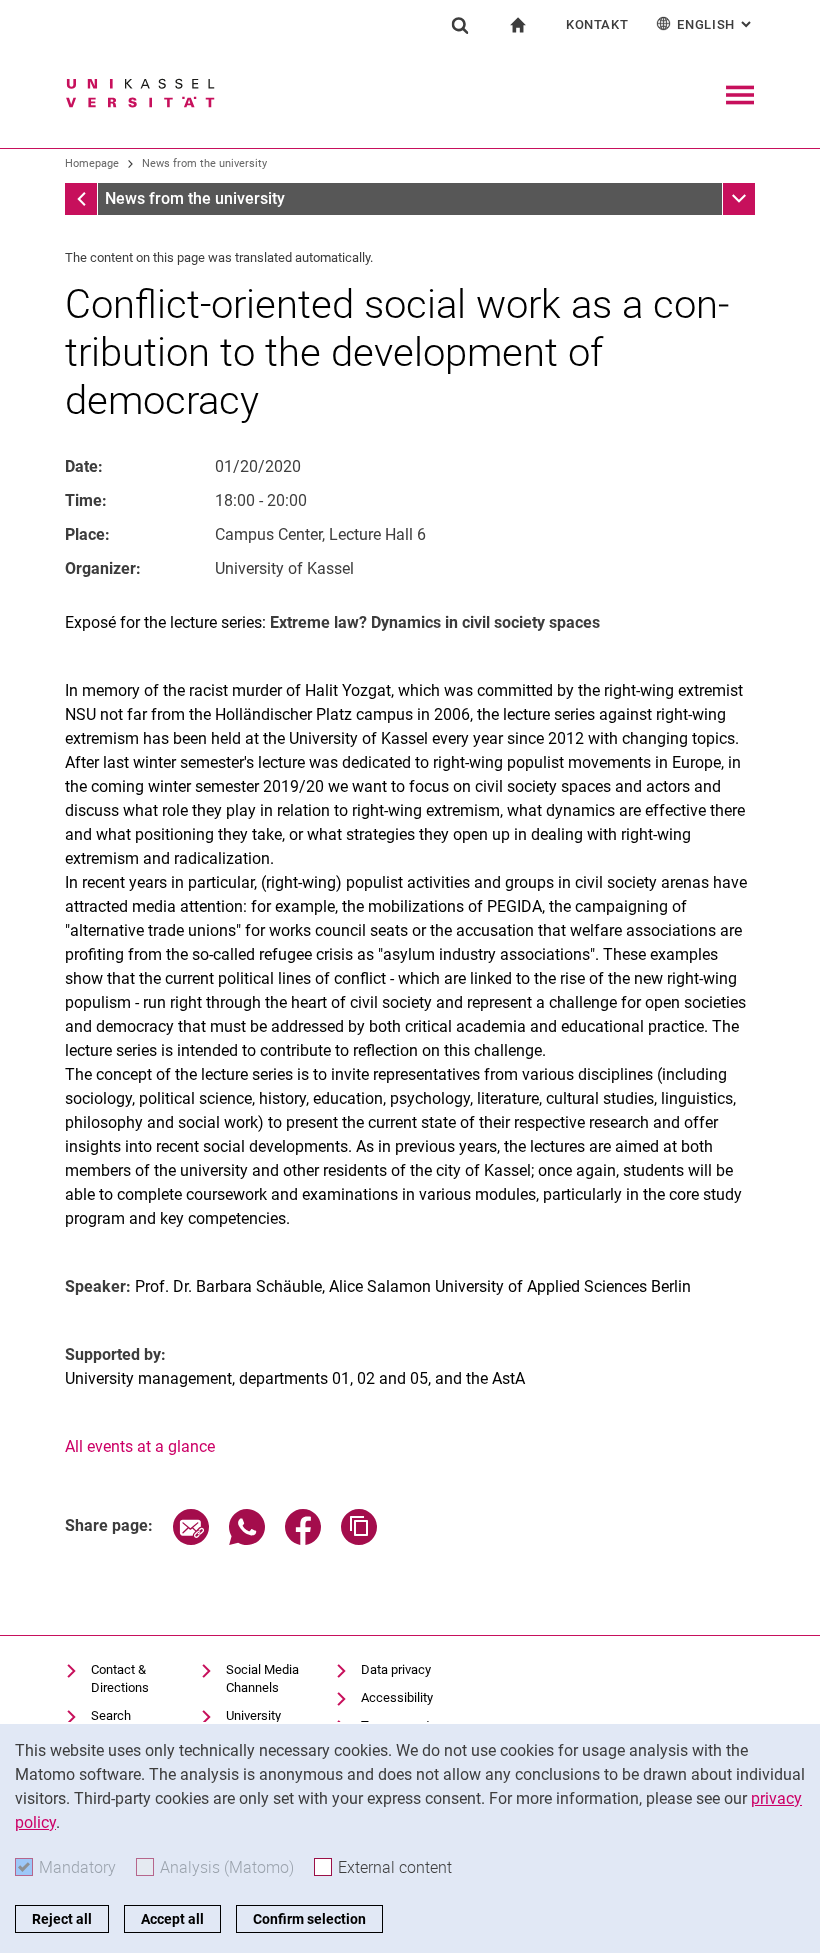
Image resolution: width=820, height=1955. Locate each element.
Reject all (62, 1919)
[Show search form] (460, 25)
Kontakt (597, 24)
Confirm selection (309, 1919)
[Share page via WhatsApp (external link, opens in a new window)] (247, 1539)
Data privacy (396, 1669)
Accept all (172, 1919)
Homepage (92, 163)
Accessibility (397, 1697)
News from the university (204, 163)
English (716, 24)
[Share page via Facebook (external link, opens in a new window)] (303, 1539)
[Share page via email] (191, 1539)
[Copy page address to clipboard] (359, 1539)
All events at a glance (140, 1446)
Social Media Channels (262, 1678)
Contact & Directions (120, 1678)
